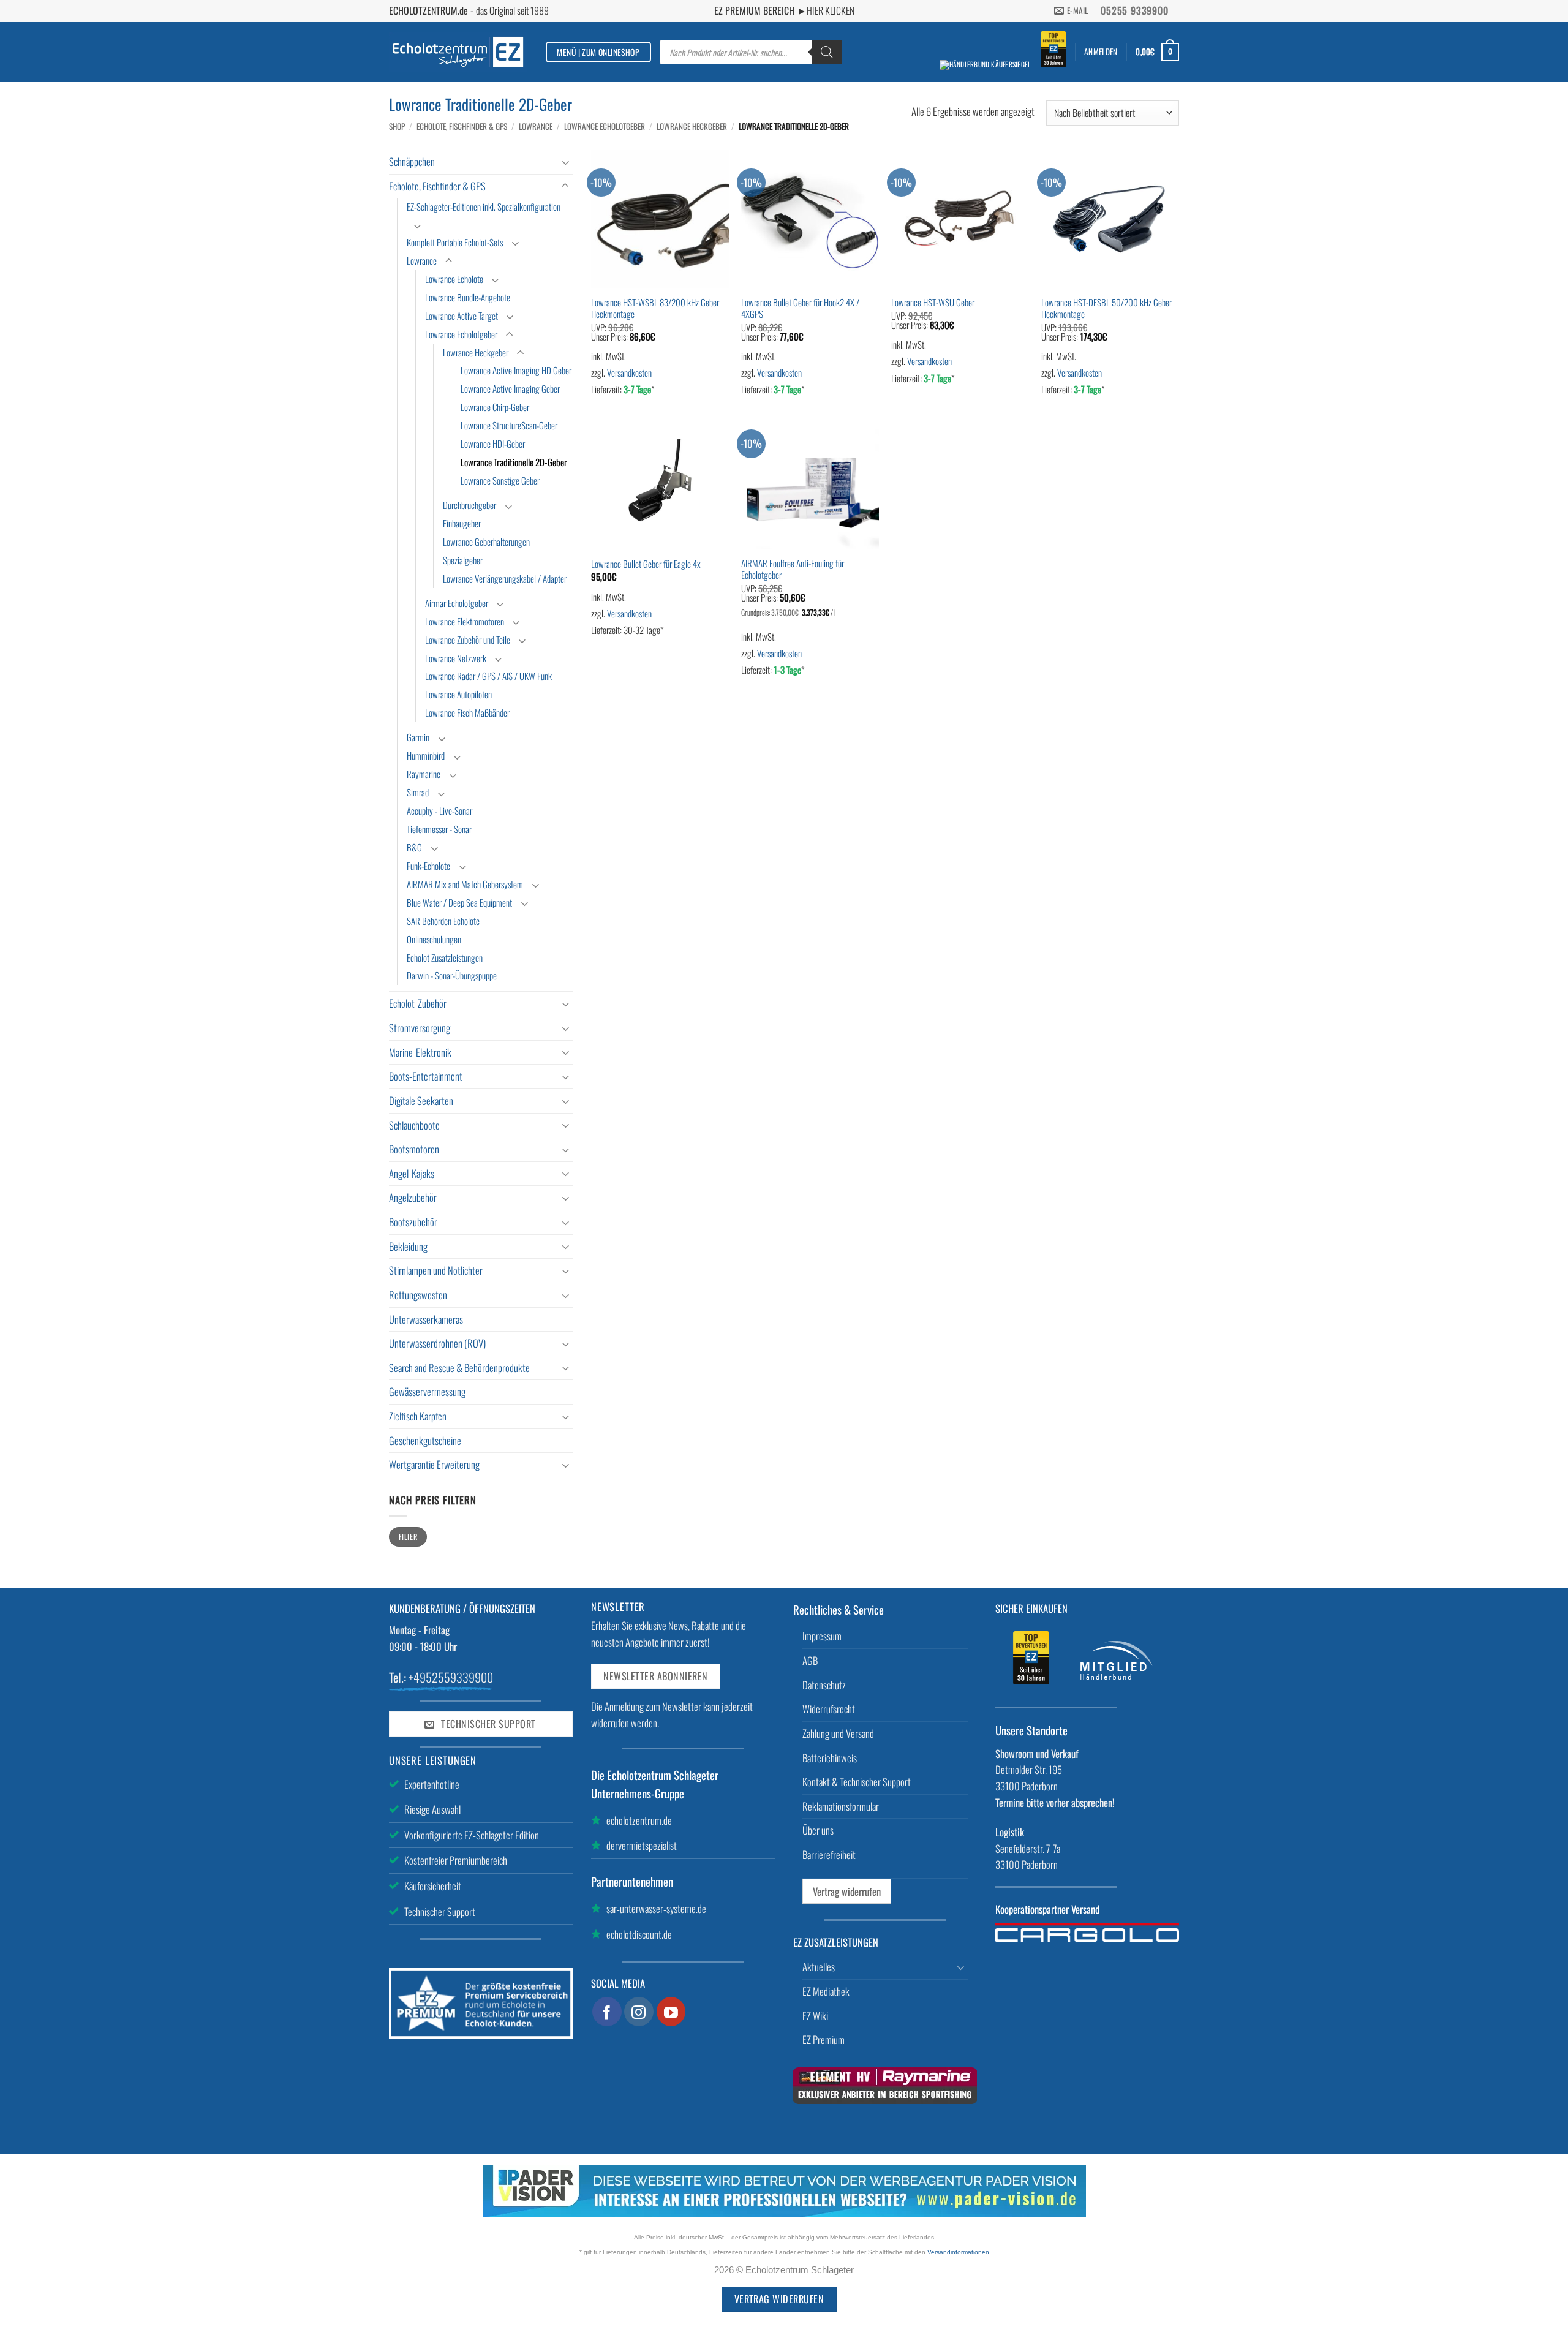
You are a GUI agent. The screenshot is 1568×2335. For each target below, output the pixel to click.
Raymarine (424, 774)
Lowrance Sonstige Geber (500, 480)
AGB (810, 1660)
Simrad (418, 792)
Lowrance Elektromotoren (465, 621)
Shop (397, 126)
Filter (408, 1537)
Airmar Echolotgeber (457, 603)
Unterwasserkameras (426, 1319)
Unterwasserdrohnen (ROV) (437, 1343)
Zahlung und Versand (838, 1733)
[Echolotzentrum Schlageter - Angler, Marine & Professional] (458, 52)
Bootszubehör (413, 1222)
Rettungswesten (418, 1295)
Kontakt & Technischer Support (857, 1782)
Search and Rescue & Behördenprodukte (459, 1367)
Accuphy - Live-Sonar (439, 810)
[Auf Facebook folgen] (607, 2012)
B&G (414, 847)
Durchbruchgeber (469, 505)
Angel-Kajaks (412, 1173)
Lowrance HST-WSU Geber (933, 302)
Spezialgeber (463, 560)
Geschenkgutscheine (425, 1440)
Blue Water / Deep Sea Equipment (459, 902)
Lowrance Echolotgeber (605, 126)
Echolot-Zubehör (418, 1003)
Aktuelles (819, 1967)
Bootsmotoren (414, 1149)
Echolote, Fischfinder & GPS (462, 126)
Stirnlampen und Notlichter (436, 1270)
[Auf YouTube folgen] (671, 2012)
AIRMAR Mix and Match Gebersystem (465, 884)
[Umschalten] (565, 162)
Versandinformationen (958, 2252)
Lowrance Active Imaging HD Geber (516, 370)
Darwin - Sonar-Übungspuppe (452, 975)
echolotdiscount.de (639, 1934)
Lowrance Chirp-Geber (495, 407)
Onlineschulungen (434, 939)
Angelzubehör (413, 1197)
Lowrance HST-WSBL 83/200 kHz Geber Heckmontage (655, 308)
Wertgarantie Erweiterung (434, 1464)
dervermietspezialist (642, 1845)
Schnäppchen (412, 161)
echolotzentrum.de (639, 1820)
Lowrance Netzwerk (456, 658)
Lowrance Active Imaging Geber (510, 388)
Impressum (822, 1636)
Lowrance (536, 126)
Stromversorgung (420, 1028)
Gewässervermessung (427, 1391)
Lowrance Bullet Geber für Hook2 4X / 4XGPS (800, 308)
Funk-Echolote (428, 866)
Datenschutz (824, 1685)
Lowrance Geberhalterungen (486, 541)
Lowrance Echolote (454, 279)
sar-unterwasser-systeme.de (656, 1908)
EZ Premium (824, 2039)
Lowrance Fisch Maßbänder (467, 712)
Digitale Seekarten (421, 1100)
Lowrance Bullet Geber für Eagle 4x (646, 564)
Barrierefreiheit (829, 1854)
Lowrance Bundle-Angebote (468, 297)
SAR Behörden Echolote (443, 921)
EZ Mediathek (826, 1991)
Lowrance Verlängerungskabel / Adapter (505, 578)
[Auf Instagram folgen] (639, 2012)
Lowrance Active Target (462, 315)
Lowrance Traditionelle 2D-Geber (514, 462)
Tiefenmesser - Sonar (439, 829)
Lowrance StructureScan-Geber (509, 425)
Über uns (818, 1830)
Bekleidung (408, 1246)
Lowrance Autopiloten (458, 694)
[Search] (827, 52)
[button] (1101, 52)
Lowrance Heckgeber (692, 126)
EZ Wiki (815, 2016)
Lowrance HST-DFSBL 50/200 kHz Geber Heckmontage (1106, 308)
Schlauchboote (414, 1125)
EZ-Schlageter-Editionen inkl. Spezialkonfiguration (484, 206)
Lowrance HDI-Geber (493, 443)
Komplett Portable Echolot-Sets (455, 242)
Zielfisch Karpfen (418, 1416)
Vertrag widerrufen (847, 1891)
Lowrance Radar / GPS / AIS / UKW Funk (488, 676)
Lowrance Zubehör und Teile (468, 639)
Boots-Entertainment (426, 1076)
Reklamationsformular (841, 1806)
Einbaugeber (462, 523)
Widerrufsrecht (829, 1709)
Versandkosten (629, 372)
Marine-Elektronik (420, 1052)
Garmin (418, 737)
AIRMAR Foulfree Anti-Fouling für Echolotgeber (793, 569)
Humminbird (426, 755)
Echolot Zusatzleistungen (445, 957)
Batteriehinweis (830, 1758)
